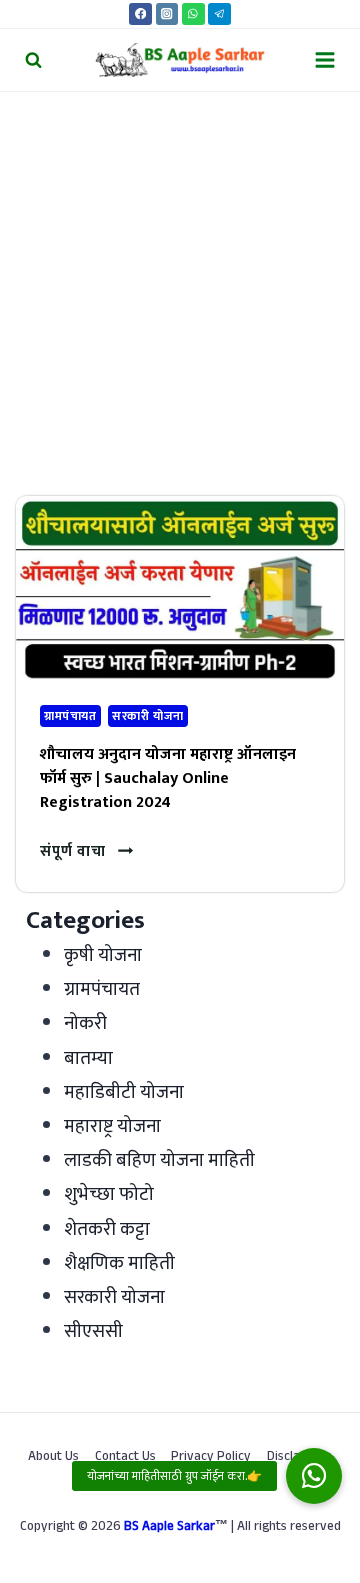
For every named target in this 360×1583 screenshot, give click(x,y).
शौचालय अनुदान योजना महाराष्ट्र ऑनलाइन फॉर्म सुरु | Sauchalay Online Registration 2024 (168, 778)
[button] (314, 1476)
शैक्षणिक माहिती (119, 1263)
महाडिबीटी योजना (124, 1092)
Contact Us (125, 1458)
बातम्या (88, 1058)
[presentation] (180, 588)
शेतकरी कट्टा (107, 1229)
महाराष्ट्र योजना (112, 1126)
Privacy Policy (211, 1458)
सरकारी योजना (148, 716)
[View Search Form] (33, 59)
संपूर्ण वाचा (86, 851)
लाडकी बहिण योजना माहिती (159, 1160)
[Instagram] (167, 14)
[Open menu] (324, 59)
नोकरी (85, 1023)
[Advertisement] (180, 282)
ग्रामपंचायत (70, 716)
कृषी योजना (103, 955)
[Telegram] (219, 14)
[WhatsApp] (193, 14)
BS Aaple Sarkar (169, 1528)
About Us (53, 1458)
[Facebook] (140, 14)
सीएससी (93, 1331)
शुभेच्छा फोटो (109, 1194)
